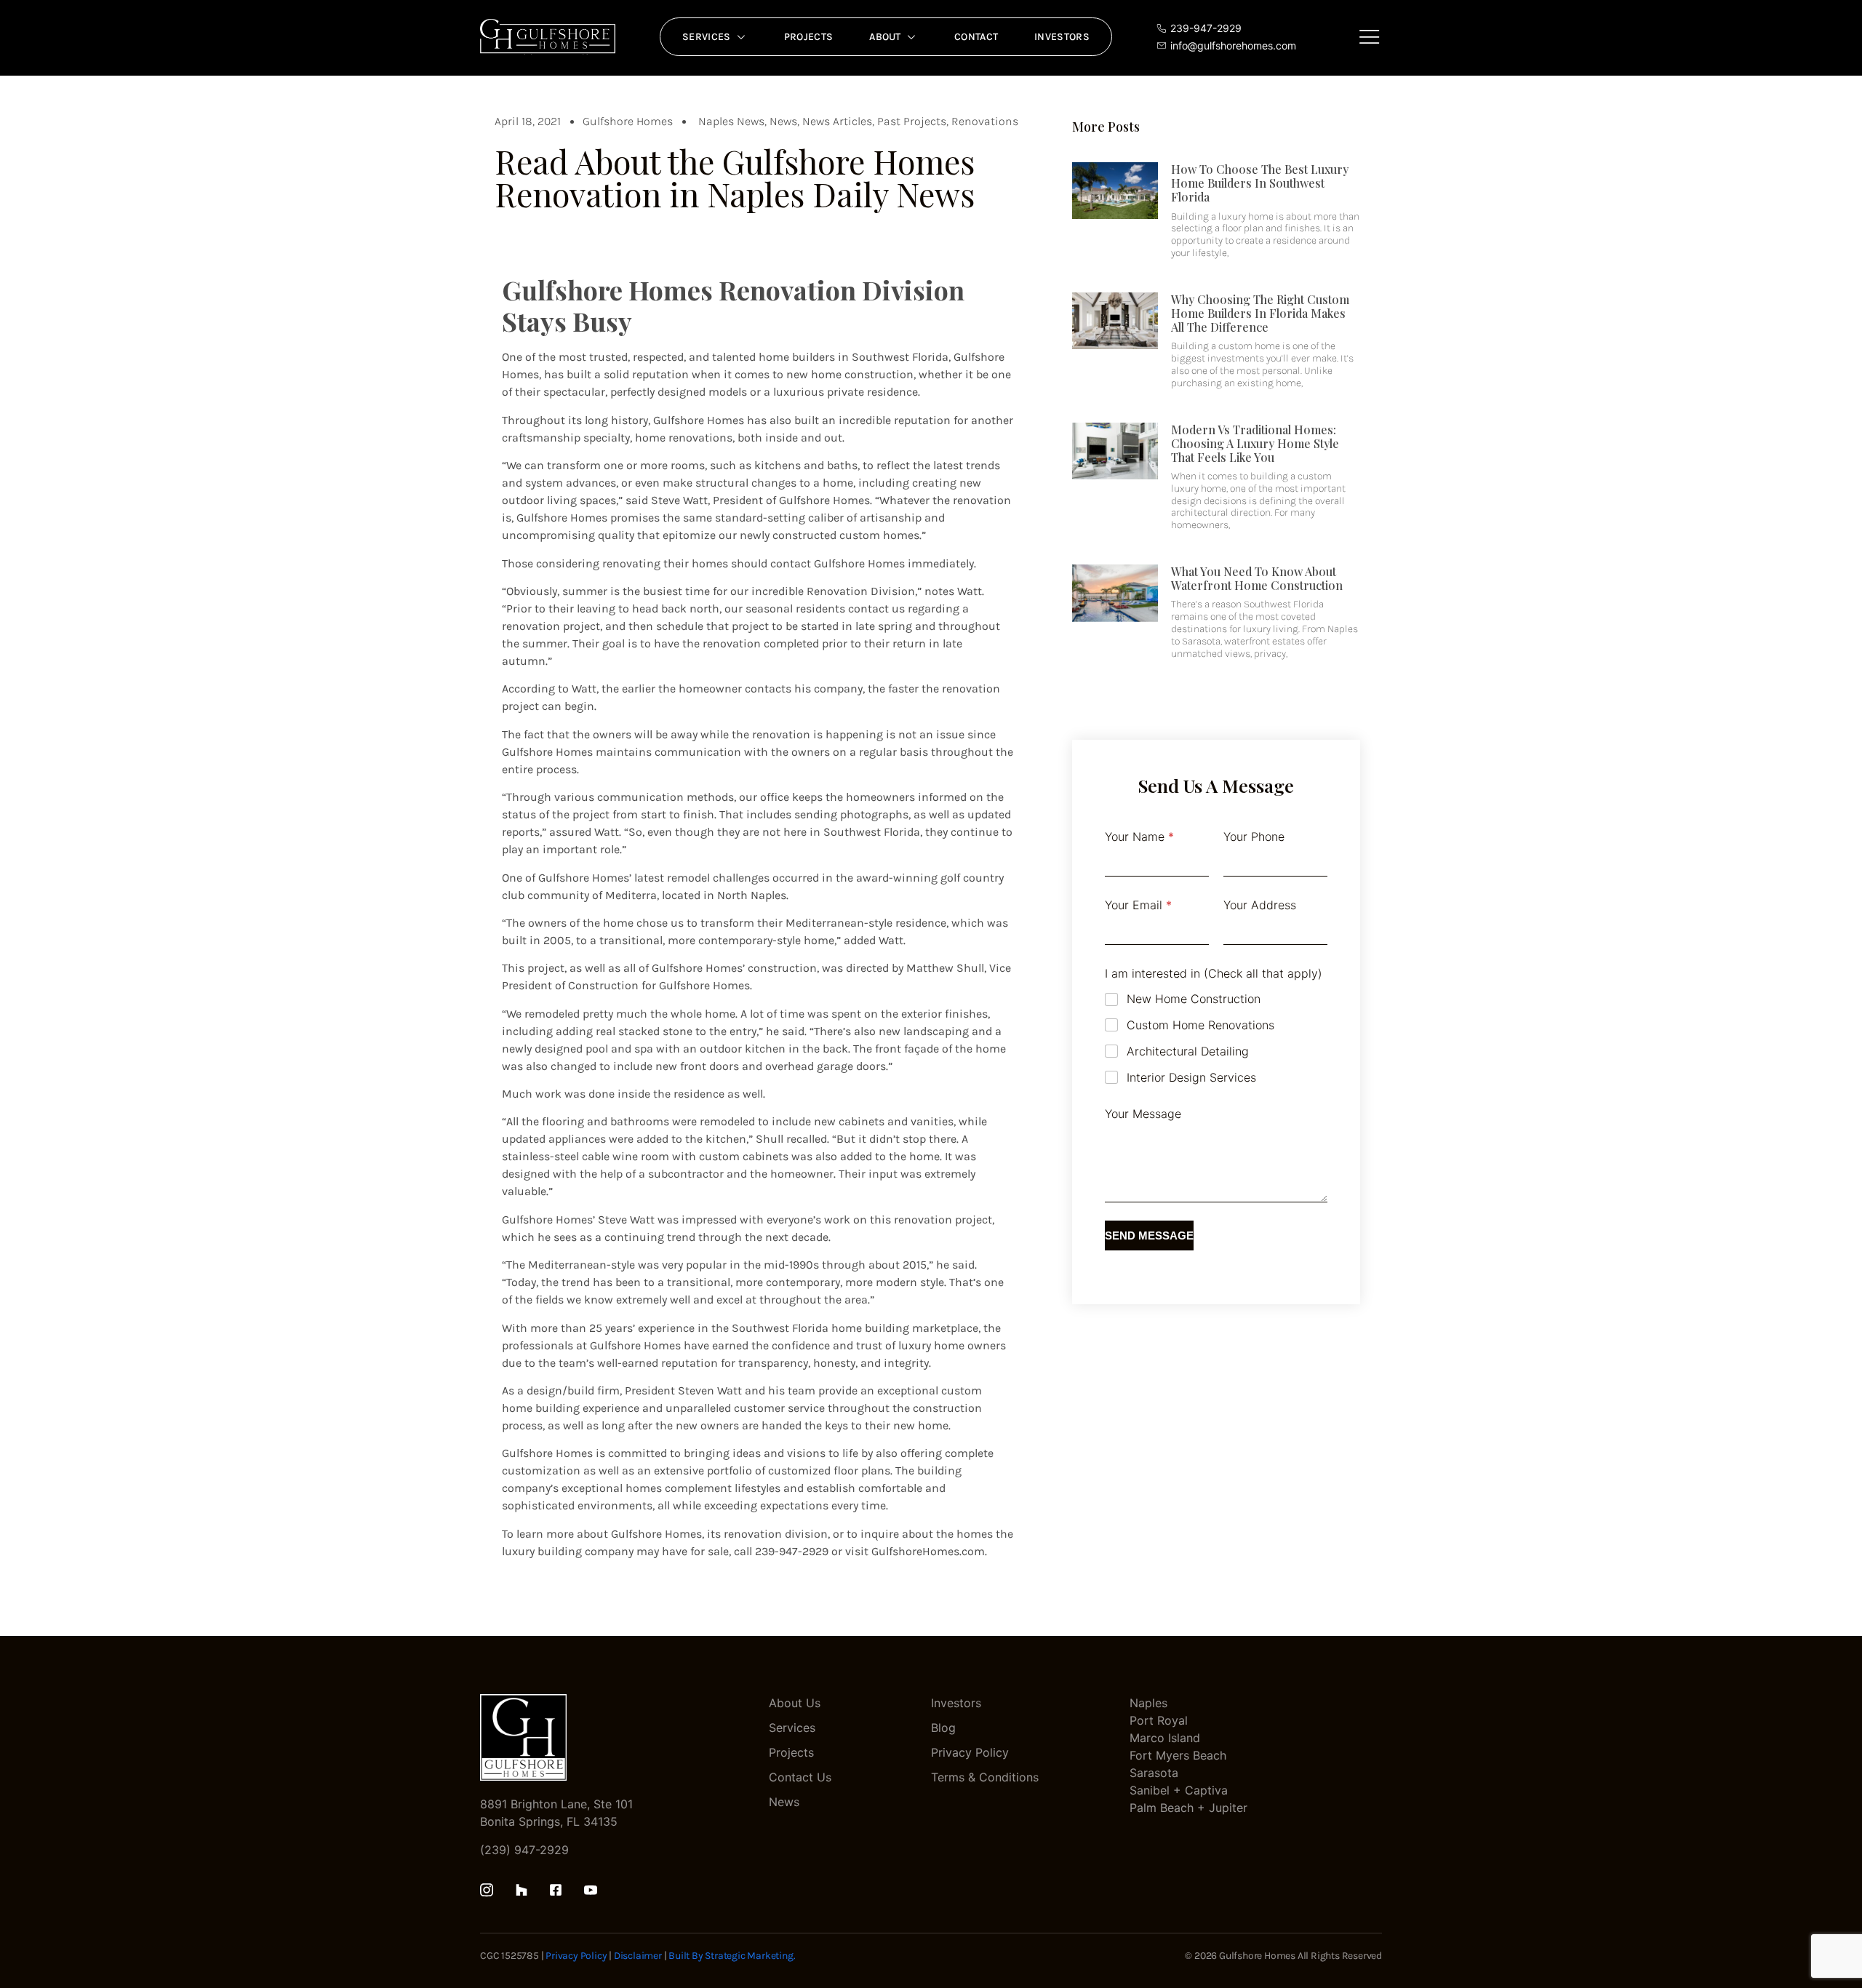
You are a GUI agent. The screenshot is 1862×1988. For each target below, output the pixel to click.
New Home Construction (1194, 999)
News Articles (837, 121)
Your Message (1143, 1114)
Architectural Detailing (1188, 1051)
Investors (1062, 37)
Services (706, 37)
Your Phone (1254, 837)
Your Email (1138, 905)
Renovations (985, 121)
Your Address (1260, 905)
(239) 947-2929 (524, 1850)
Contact (976, 37)
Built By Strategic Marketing (731, 1956)
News (783, 121)
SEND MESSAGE (1149, 1235)
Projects (808, 37)
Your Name (1139, 837)
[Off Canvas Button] (1370, 37)
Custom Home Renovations (1200, 1025)
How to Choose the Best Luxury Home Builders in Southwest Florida (1260, 183)
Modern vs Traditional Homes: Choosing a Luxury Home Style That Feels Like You (1255, 443)
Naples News (731, 121)
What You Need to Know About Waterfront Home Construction (1257, 578)
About (885, 37)
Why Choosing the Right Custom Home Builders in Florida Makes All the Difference (1260, 313)
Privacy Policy (576, 1956)
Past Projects (912, 121)
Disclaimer (638, 1956)
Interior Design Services (1191, 1077)
